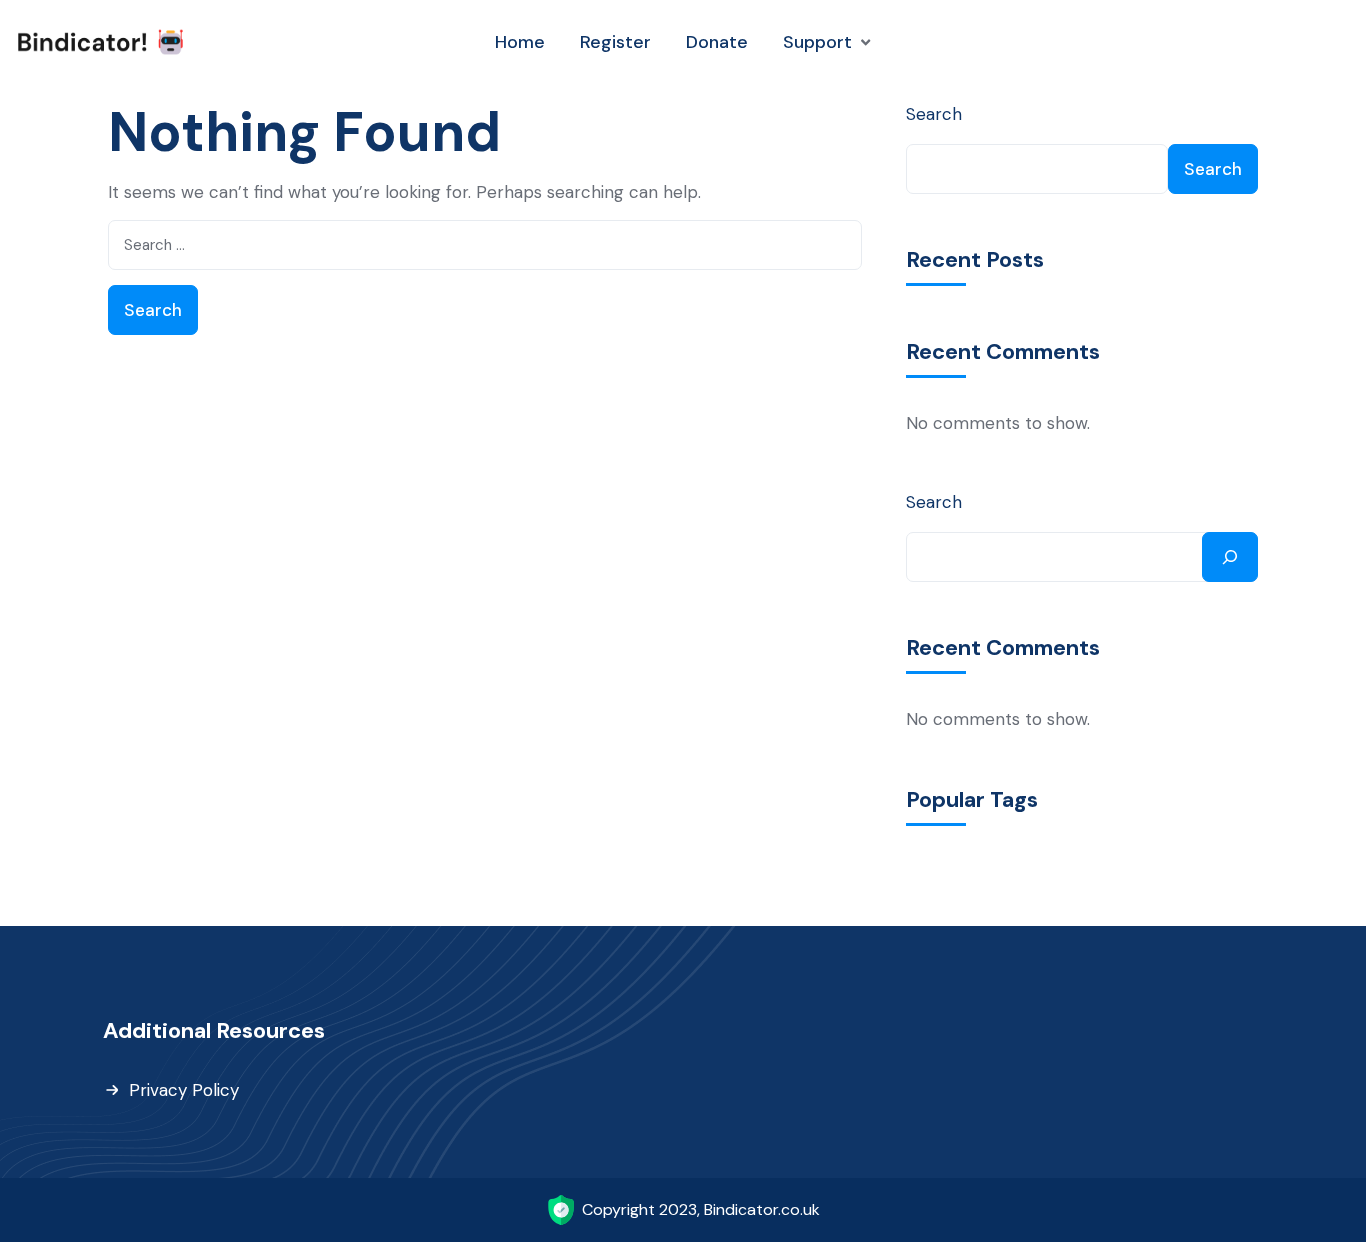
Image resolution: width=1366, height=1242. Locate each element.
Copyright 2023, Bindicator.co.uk (701, 1209)
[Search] (1230, 557)
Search (934, 114)
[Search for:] (485, 245)
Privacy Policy (184, 1090)
